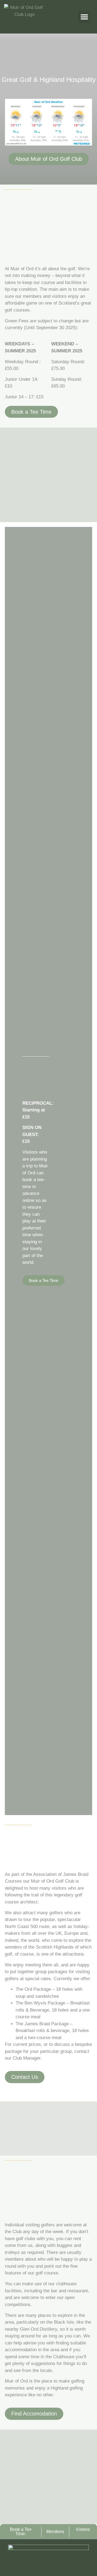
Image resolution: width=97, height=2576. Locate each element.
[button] (84, 17)
